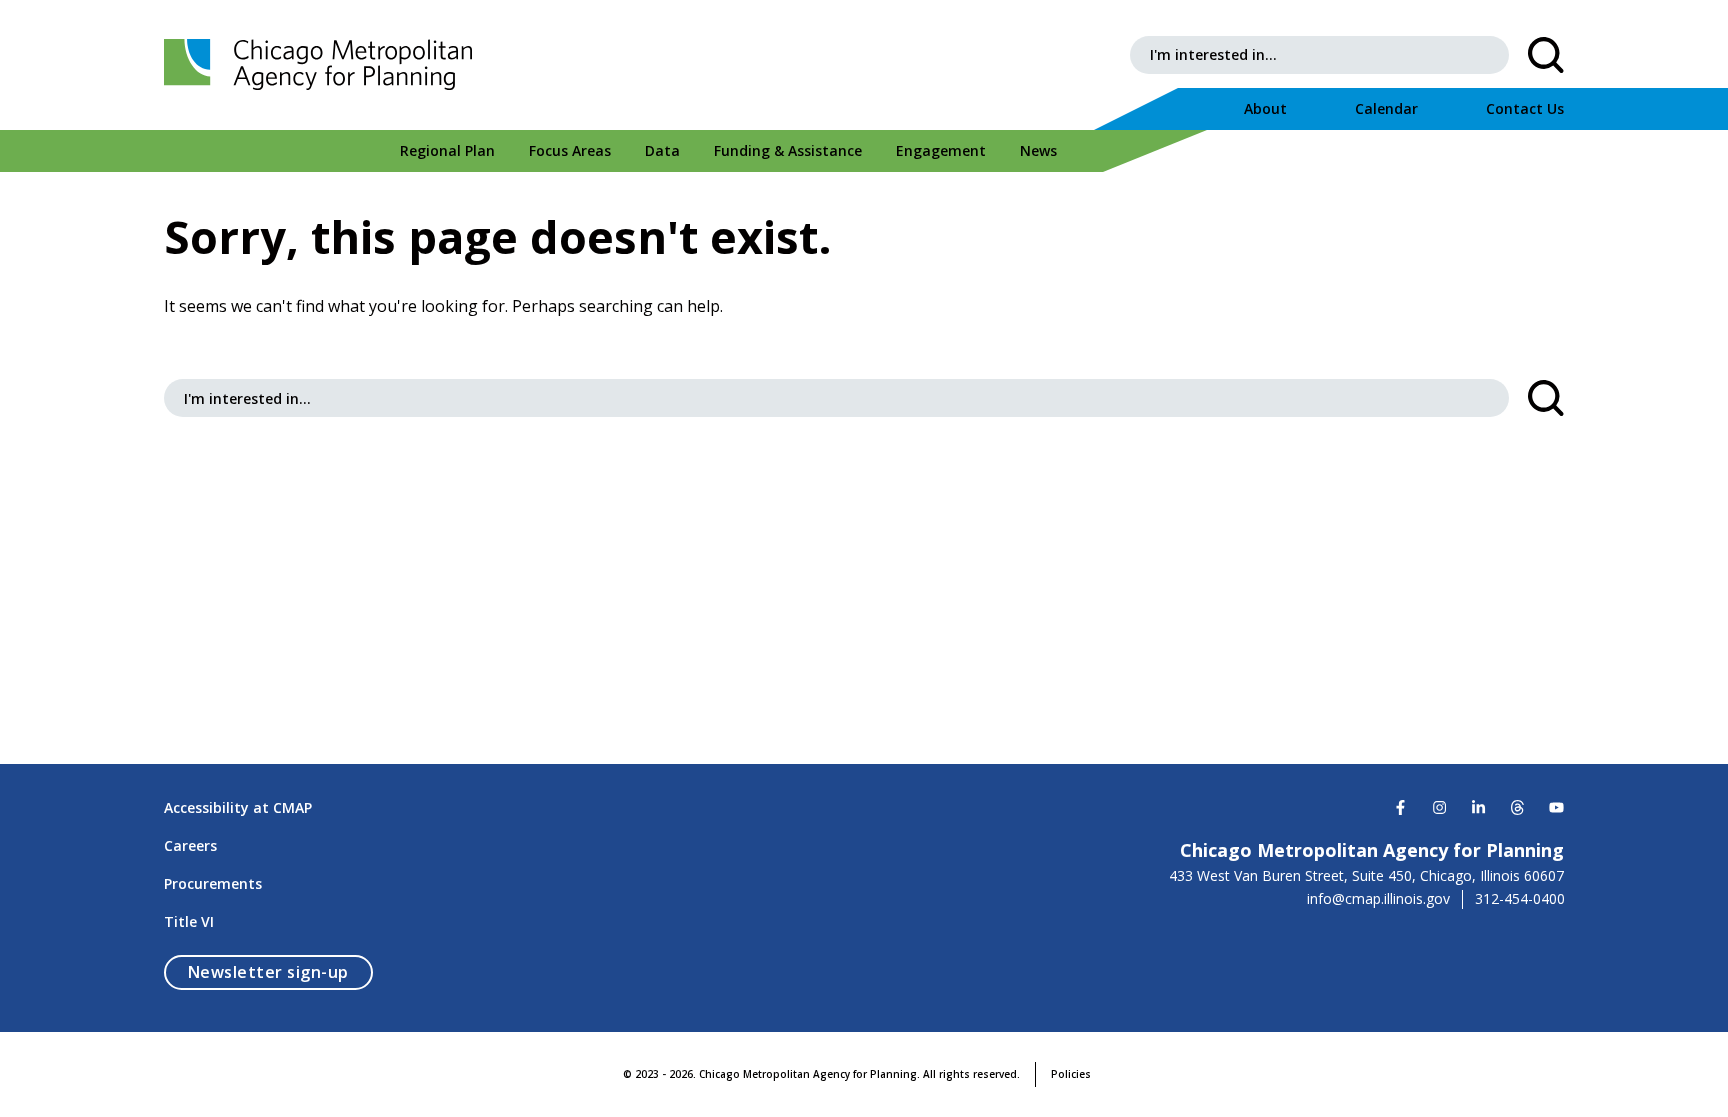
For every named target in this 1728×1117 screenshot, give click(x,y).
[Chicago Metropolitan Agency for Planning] (324, 65)
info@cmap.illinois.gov (1378, 899)
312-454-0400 (1520, 899)
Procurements (213, 883)
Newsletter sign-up (280, 971)
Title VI (189, 921)
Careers (190, 845)
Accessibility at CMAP (238, 807)
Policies (1071, 1074)
